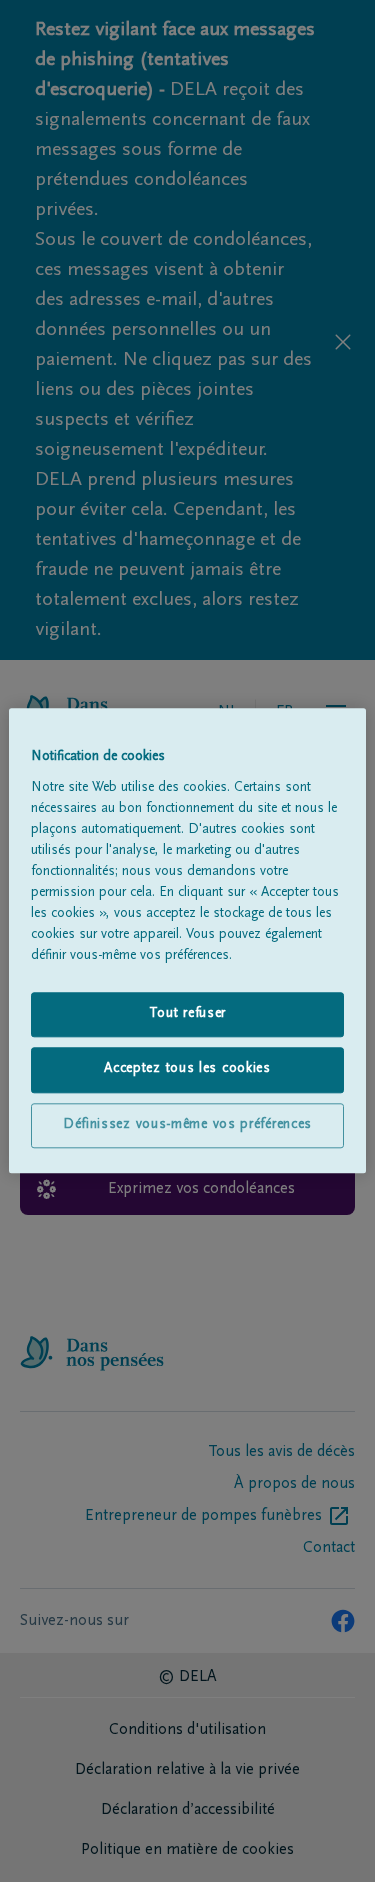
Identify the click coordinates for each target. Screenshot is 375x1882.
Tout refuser (187, 1014)
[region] (187, 940)
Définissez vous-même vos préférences (187, 1125)
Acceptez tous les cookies (187, 1070)
